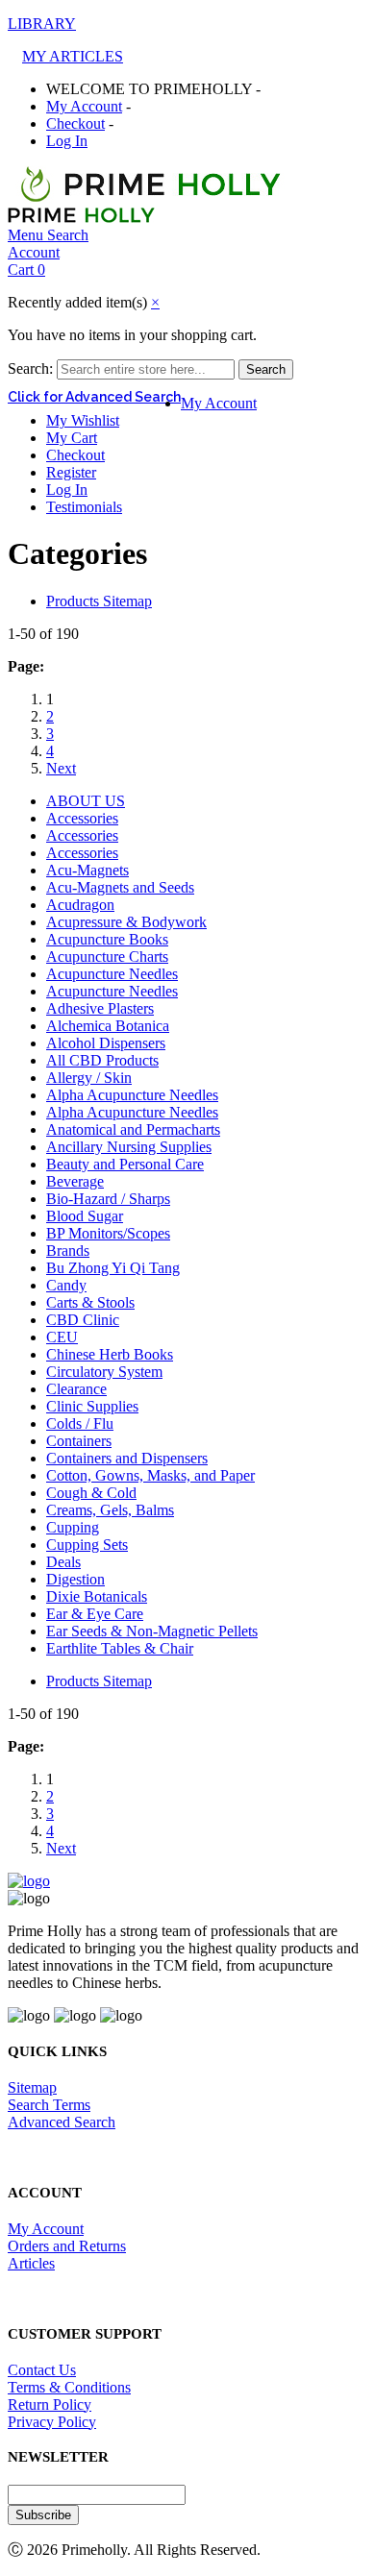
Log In (67, 141)
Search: (30, 368)
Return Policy (50, 2404)
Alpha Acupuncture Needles (132, 1095)
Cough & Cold (91, 1493)
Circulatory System (104, 1372)
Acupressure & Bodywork (126, 922)
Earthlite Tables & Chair (120, 1648)
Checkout (75, 123)
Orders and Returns (67, 2246)
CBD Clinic (83, 1320)
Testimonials (84, 507)
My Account (84, 106)
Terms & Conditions (69, 2387)
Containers (79, 1441)
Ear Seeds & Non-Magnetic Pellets (152, 1631)
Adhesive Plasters (100, 1008)
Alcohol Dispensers (106, 1043)
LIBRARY (42, 24)
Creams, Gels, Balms (110, 1510)
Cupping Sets (87, 1545)
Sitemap (32, 2087)
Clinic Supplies (92, 1406)
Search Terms (49, 2105)
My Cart (72, 438)
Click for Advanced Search (94, 397)
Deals (63, 1562)
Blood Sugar (85, 1216)
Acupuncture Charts (107, 957)
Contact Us (42, 2370)
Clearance (76, 1389)
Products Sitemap (99, 601)
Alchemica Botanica (108, 1026)
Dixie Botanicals (97, 1596)
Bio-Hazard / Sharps (108, 1199)
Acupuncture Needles (112, 974)
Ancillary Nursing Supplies (129, 1147)
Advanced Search (62, 2122)
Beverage (75, 1181)
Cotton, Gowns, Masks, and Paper (150, 1475)
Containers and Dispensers (127, 1458)
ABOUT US (86, 801)
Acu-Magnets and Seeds (120, 887)
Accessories (82, 818)
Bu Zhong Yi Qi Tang (113, 1268)
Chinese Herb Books (110, 1354)
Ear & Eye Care (95, 1614)
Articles (31, 2263)
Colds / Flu (80, 1423)
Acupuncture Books (107, 939)
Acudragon (80, 905)
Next (61, 768)
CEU (62, 1337)
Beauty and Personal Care (125, 1164)
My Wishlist (83, 420)
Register (71, 472)
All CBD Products (102, 1060)
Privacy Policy (52, 2422)
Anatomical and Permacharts (133, 1129)
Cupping (73, 1527)
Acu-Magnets (87, 870)
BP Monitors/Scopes (108, 1233)
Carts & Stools (90, 1302)
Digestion (75, 1579)
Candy (66, 1285)
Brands (68, 1251)
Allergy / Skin (89, 1078)
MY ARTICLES (73, 56)
